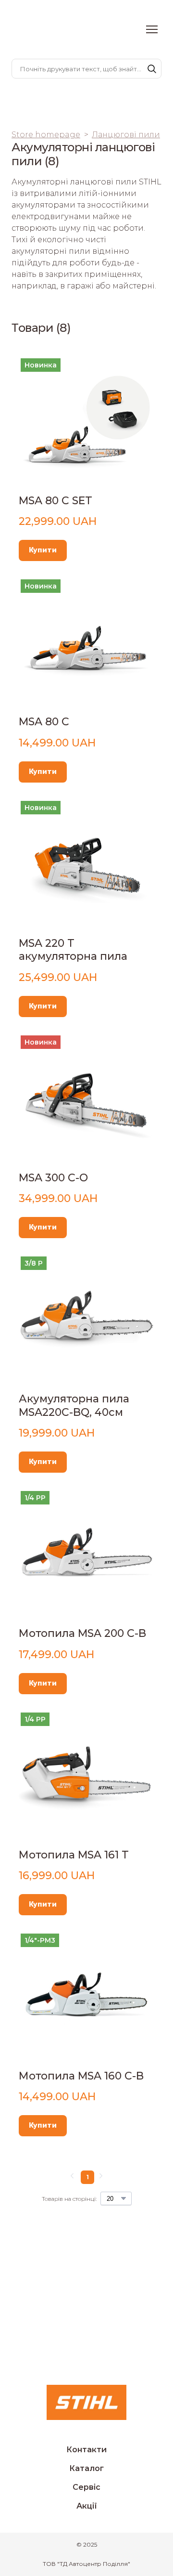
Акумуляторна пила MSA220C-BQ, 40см (74, 1406)
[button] (152, 69)
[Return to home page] (46, 30)
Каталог (86, 2468)
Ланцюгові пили (126, 135)
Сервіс (86, 2487)
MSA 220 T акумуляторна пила (73, 950)
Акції (87, 2506)
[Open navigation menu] (152, 29)
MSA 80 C (44, 722)
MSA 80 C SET (56, 501)
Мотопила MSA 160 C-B (81, 2076)
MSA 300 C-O (53, 1178)
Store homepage (46, 135)
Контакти (86, 2450)
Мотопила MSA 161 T (74, 1855)
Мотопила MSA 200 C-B (82, 1633)
